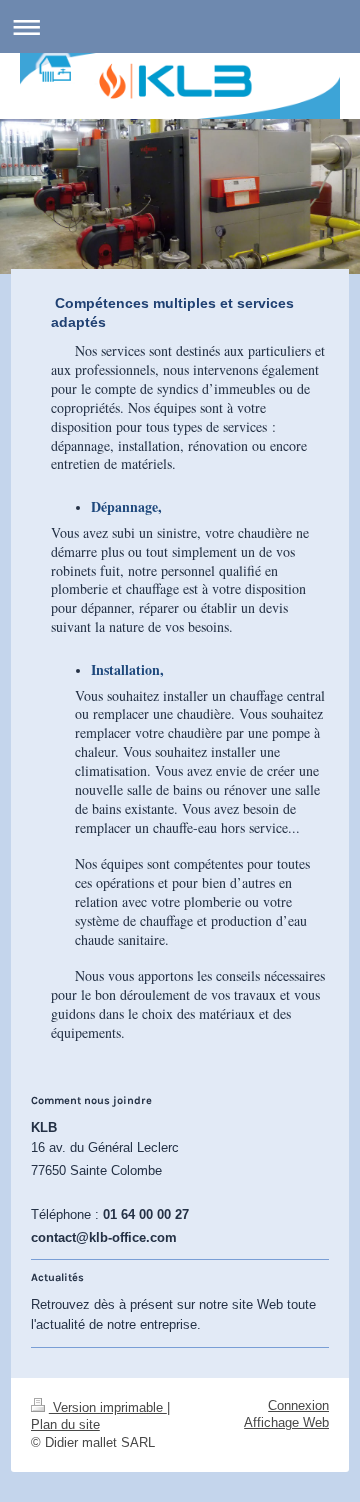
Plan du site (65, 1425)
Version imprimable (108, 1408)
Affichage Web (286, 1423)
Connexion (298, 1406)
